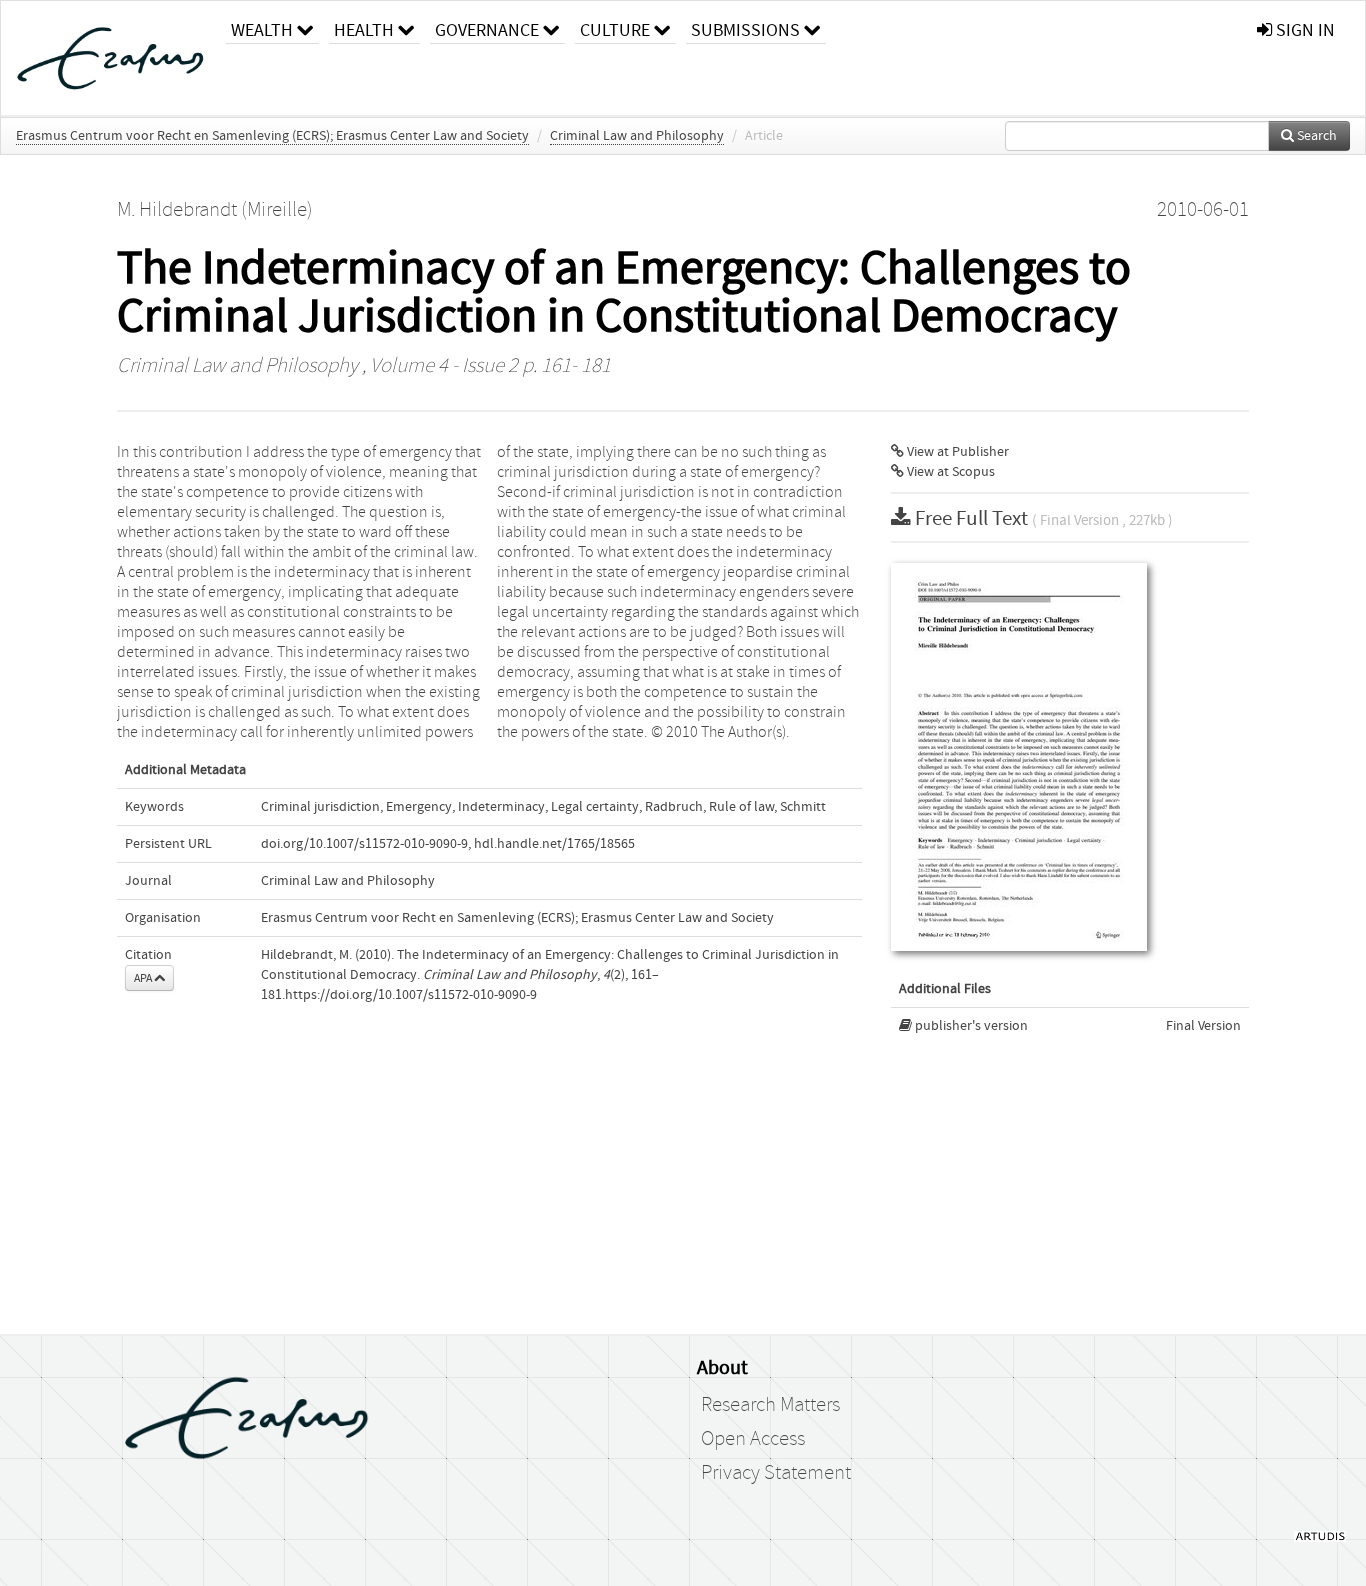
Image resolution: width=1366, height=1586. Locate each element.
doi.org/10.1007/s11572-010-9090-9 (364, 844)
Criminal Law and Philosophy (637, 136)
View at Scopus (949, 472)
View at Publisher (956, 452)
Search (1315, 136)
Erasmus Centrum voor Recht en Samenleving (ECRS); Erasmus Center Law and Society (272, 136)
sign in (1303, 30)
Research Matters (770, 1405)
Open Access (753, 1439)
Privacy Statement (776, 1473)
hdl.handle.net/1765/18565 (554, 844)
